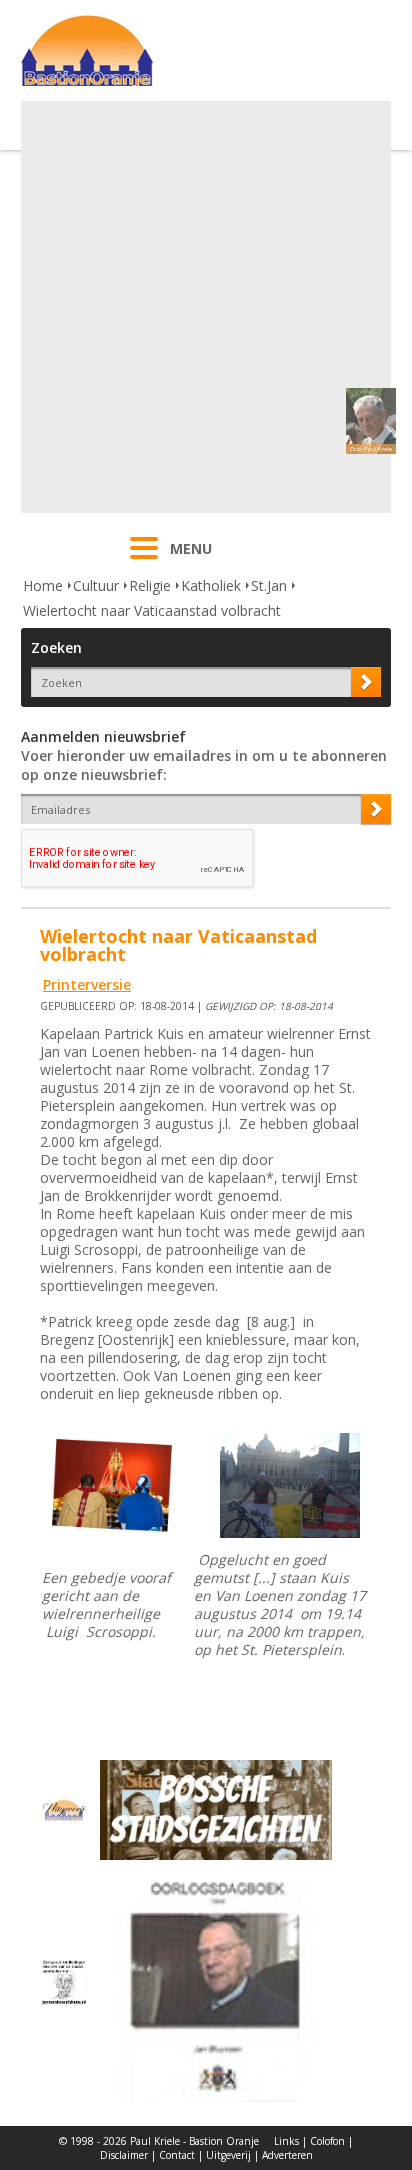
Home (43, 585)
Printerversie (87, 984)
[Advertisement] (206, 307)
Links (286, 2141)
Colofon (327, 2141)
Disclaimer (124, 2155)
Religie (150, 585)
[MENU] (144, 561)
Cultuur (96, 585)
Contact (177, 2155)
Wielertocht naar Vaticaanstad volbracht (152, 610)
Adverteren (287, 2155)
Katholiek (211, 585)
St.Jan (269, 585)
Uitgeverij (228, 2155)
